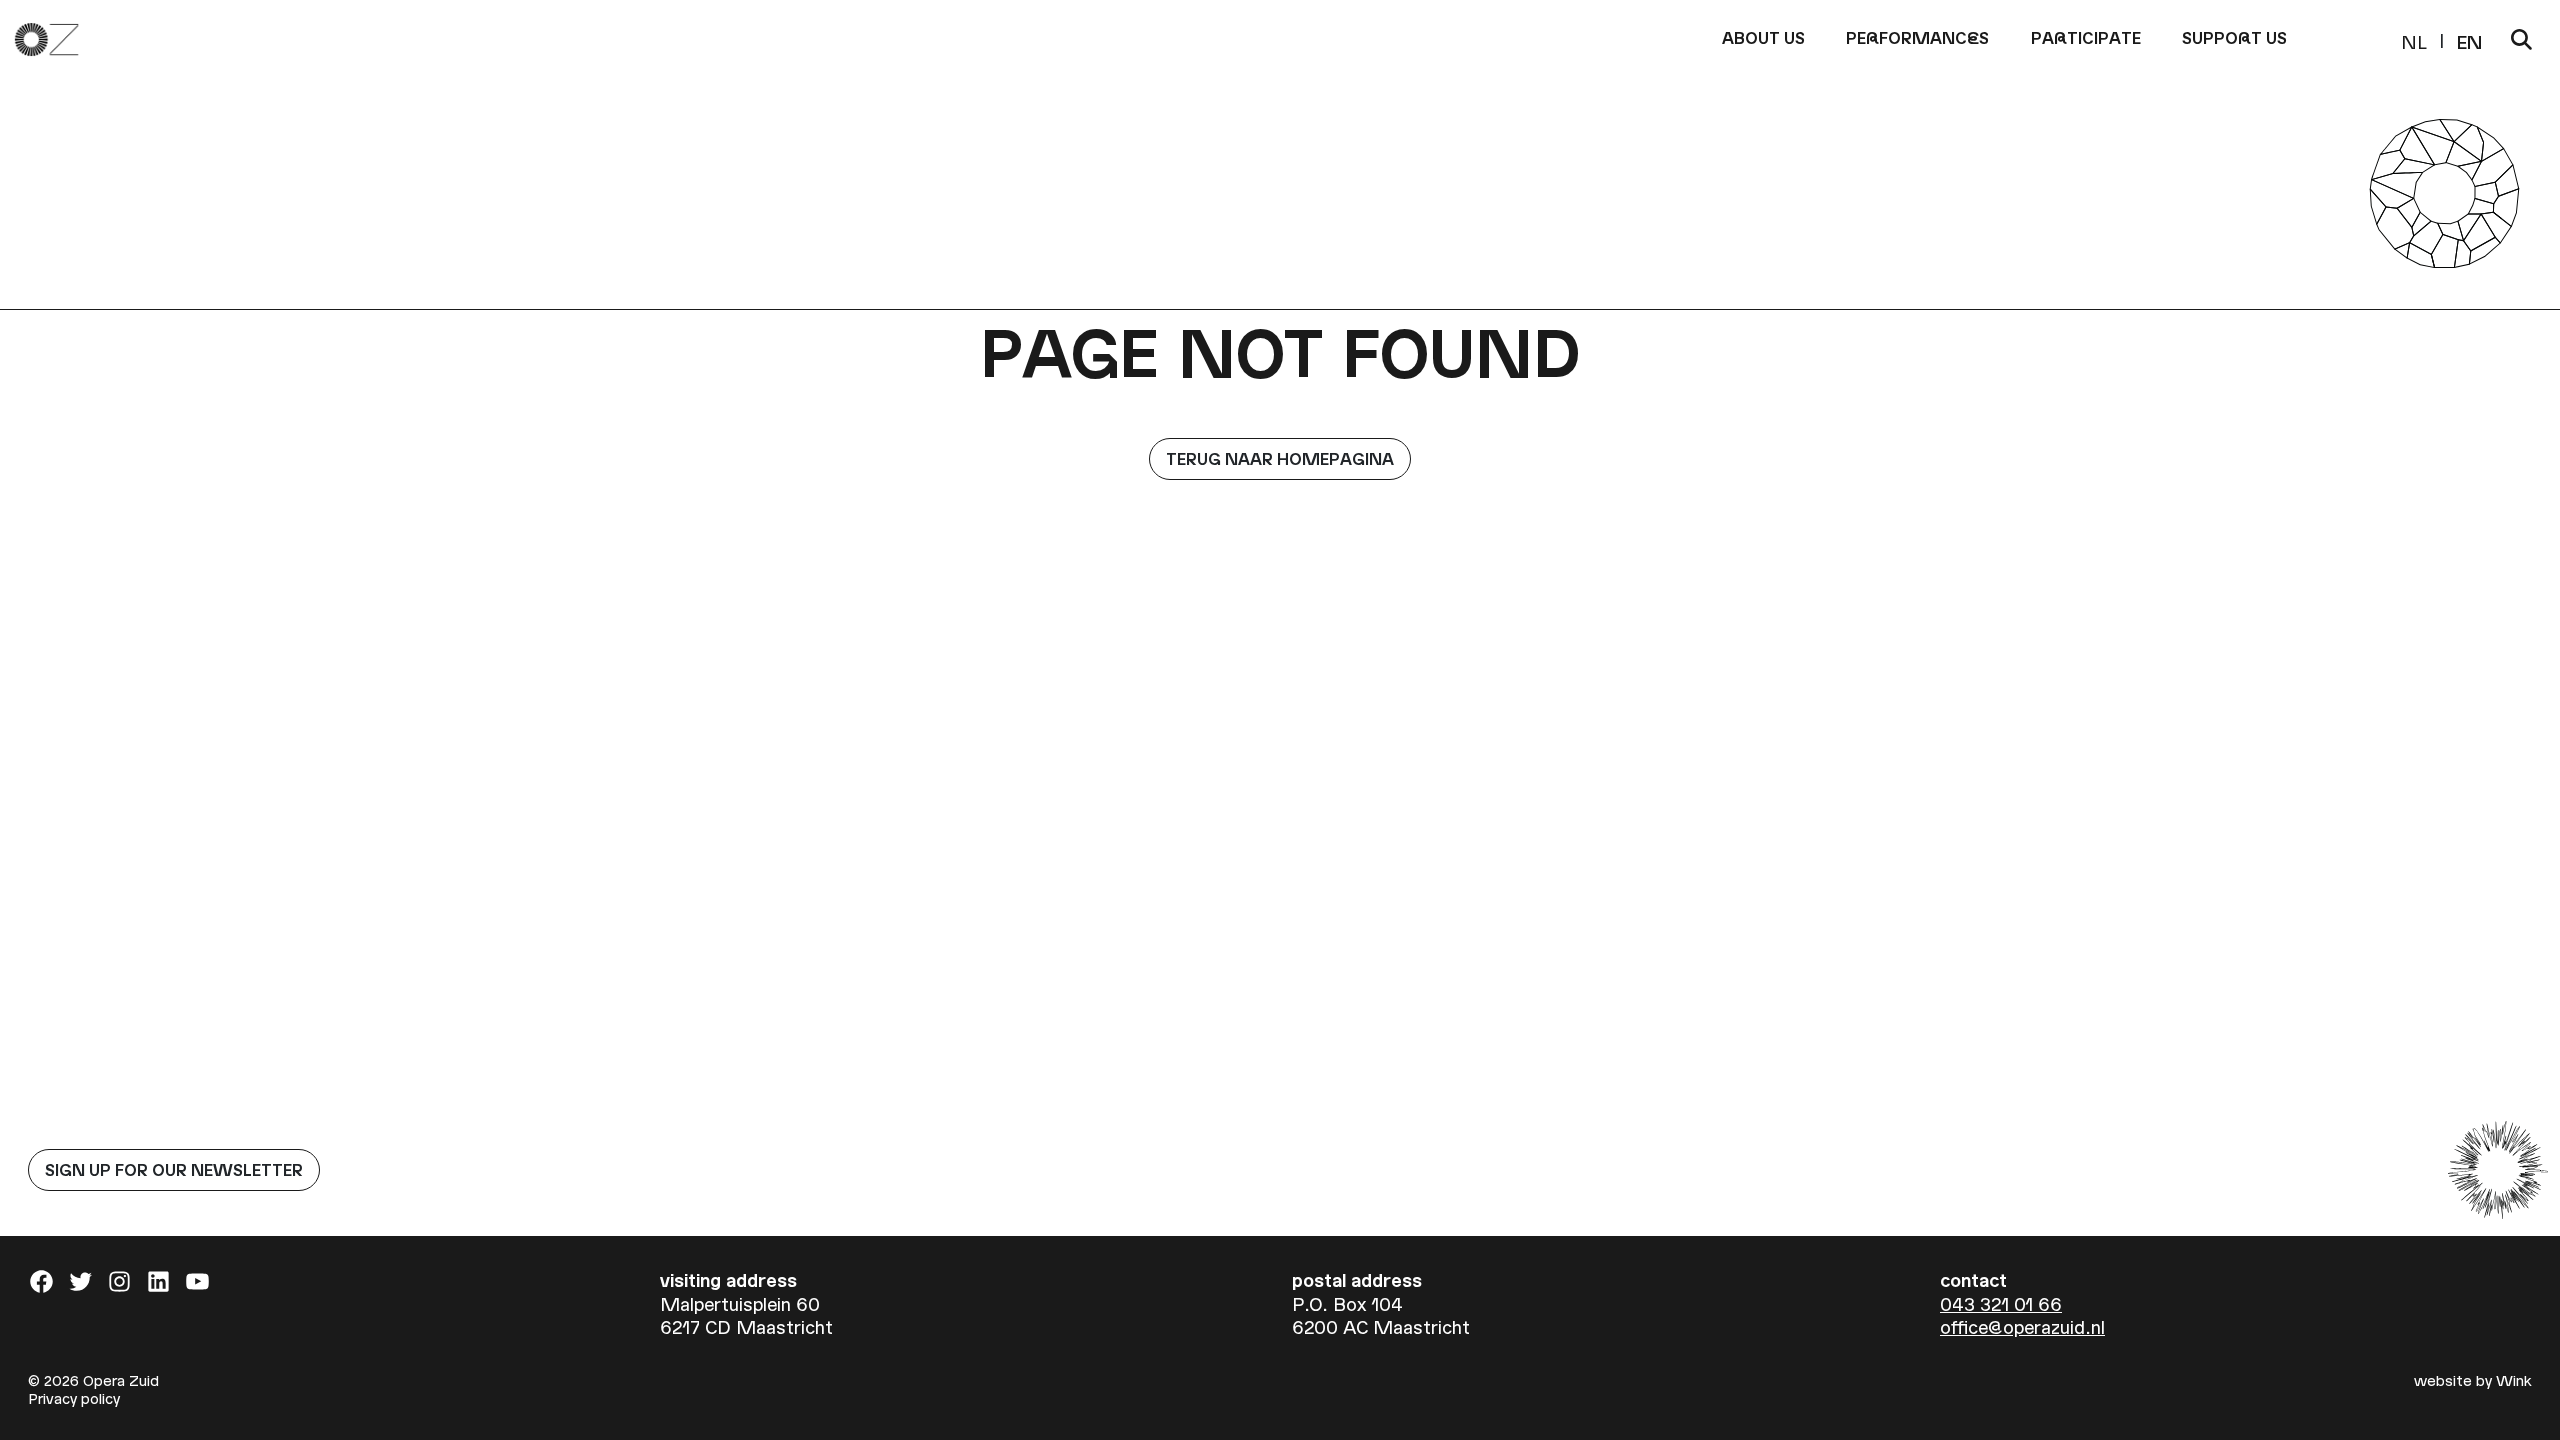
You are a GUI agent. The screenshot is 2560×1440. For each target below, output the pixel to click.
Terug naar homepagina (1280, 458)
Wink (2514, 1380)
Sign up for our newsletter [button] (174, 1169)
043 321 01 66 (2001, 1303)
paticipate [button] (2086, 37)
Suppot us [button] (2234, 37)
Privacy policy (74, 1398)
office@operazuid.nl (2022, 1326)
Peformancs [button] (1917, 37)
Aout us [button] (1763, 37)
